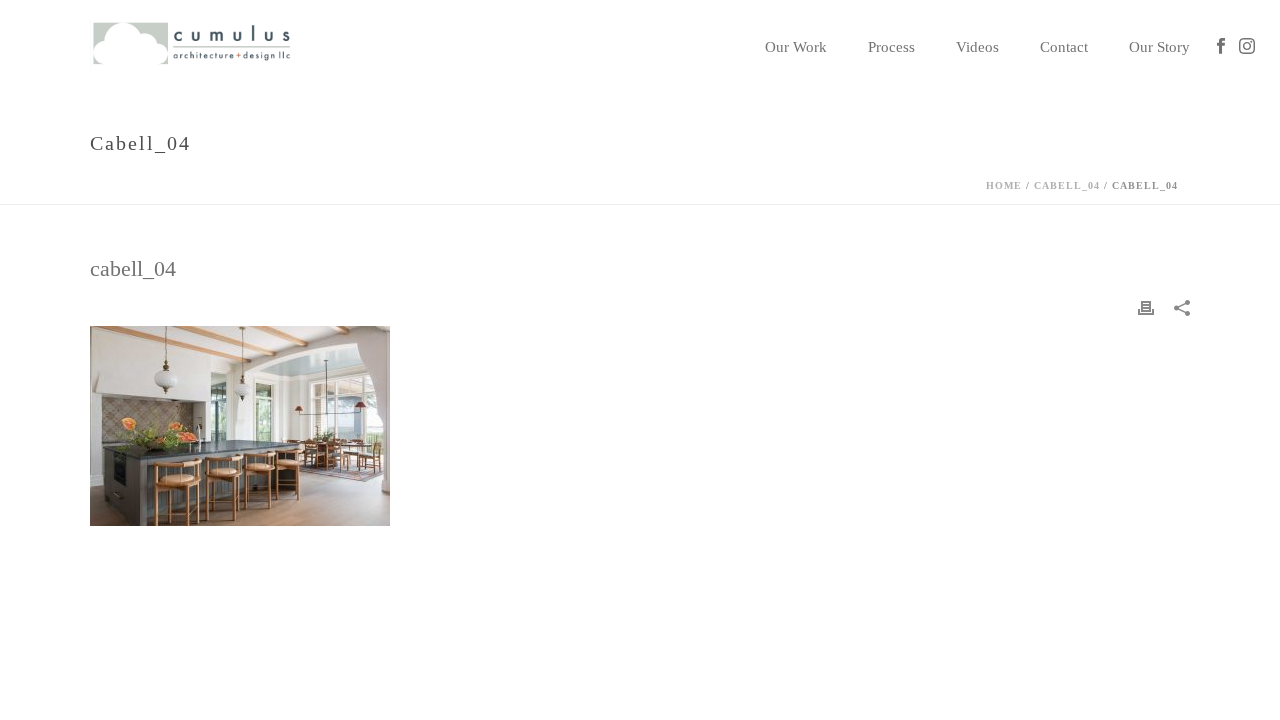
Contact (1064, 47)
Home (1004, 185)
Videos (977, 47)
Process (891, 47)
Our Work (796, 47)
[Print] (1146, 307)
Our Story (1159, 47)
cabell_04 (1067, 185)
